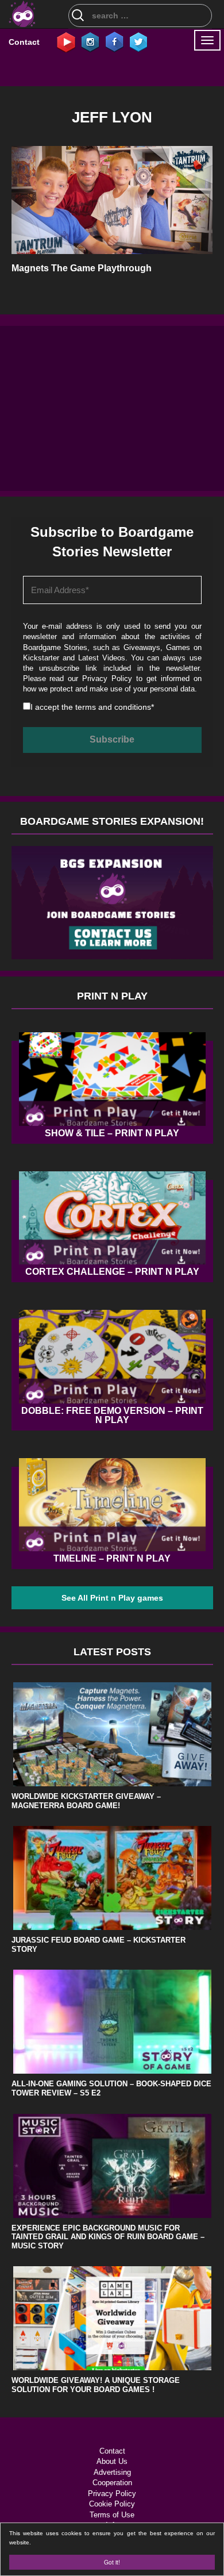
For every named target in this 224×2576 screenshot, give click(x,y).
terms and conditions (113, 707)
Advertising (112, 2472)
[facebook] (114, 41)
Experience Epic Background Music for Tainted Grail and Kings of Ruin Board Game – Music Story (108, 2237)
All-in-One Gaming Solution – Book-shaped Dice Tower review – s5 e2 (111, 2088)
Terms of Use (112, 2515)
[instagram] (90, 41)
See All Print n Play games (112, 1598)
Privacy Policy (107, 678)
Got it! (112, 2562)
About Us (112, 2461)
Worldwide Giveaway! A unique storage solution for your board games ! (96, 2385)
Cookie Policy (112, 2504)
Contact (24, 42)
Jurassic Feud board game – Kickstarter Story (99, 1945)
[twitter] (138, 41)
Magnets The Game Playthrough (82, 268)
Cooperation (112, 2483)
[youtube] (66, 41)
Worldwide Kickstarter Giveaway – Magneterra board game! (86, 1801)
